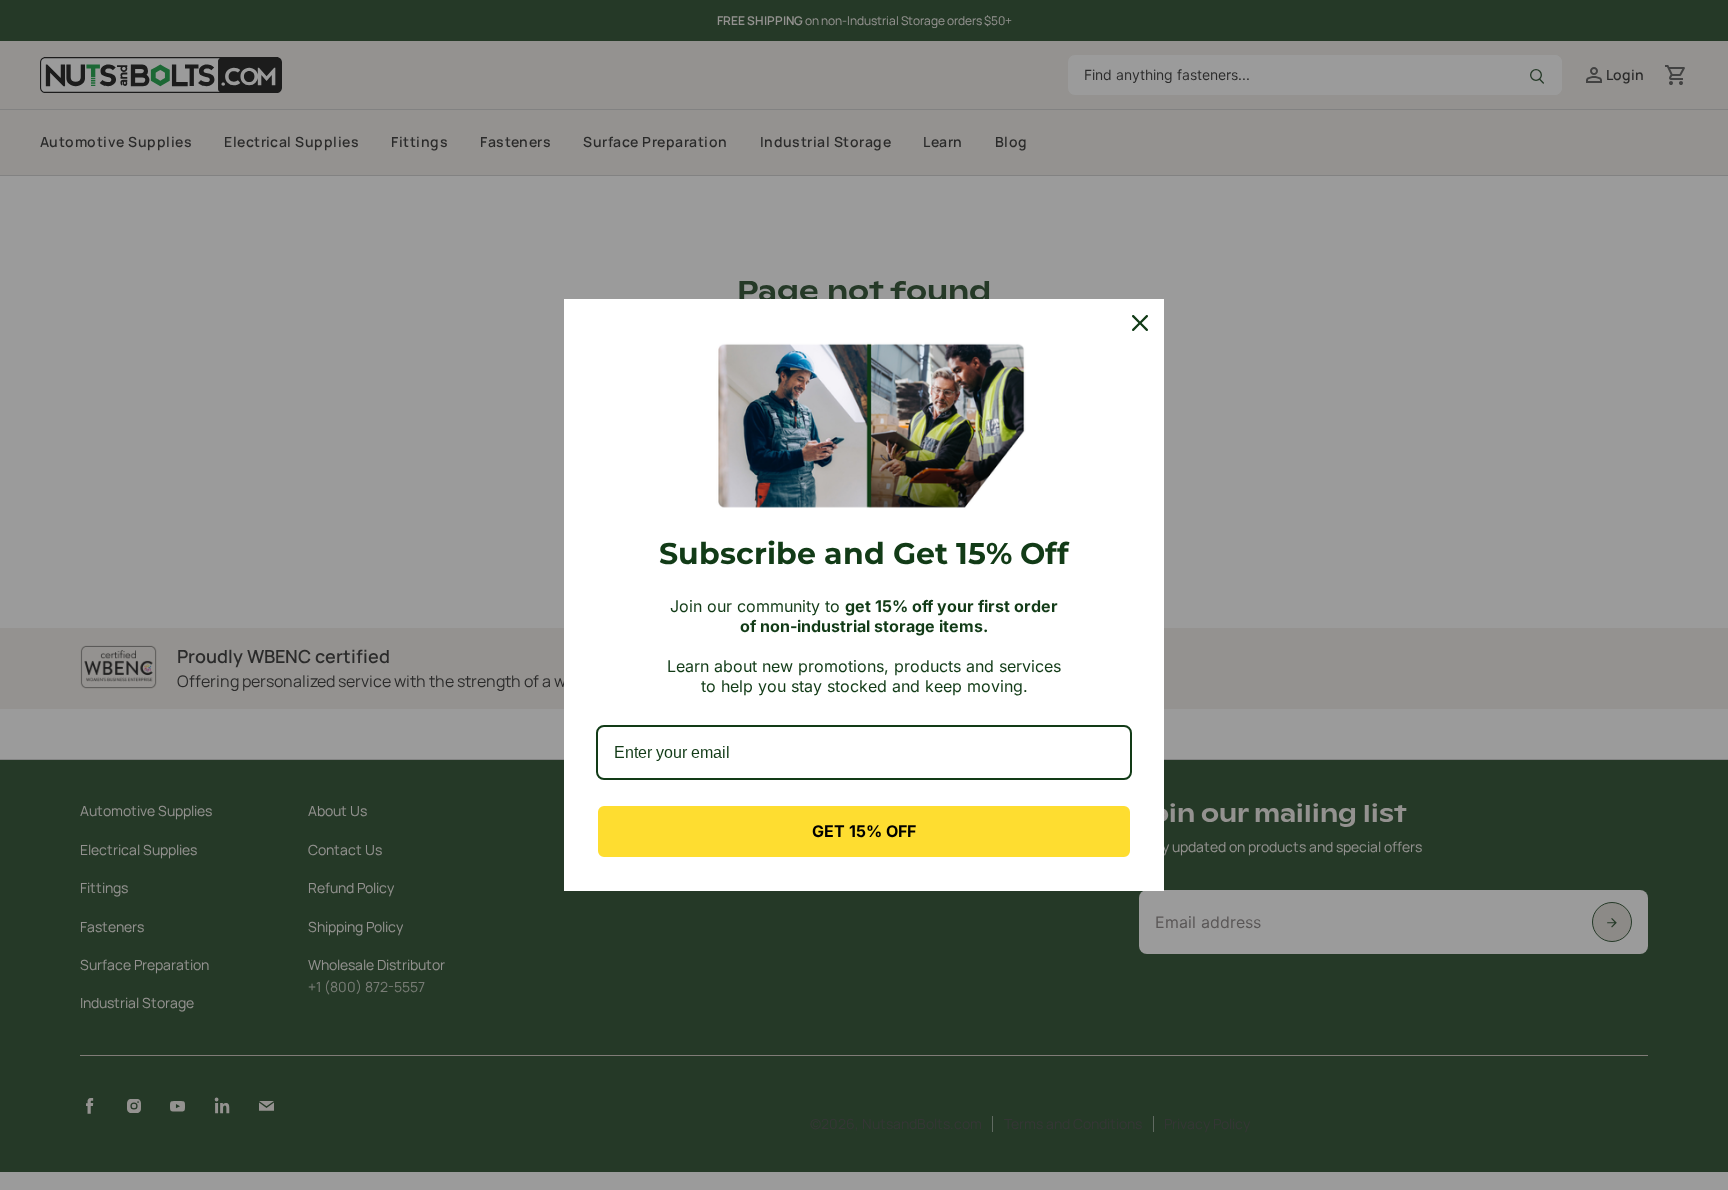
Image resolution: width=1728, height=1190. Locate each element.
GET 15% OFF (864, 831)
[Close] (1140, 323)
